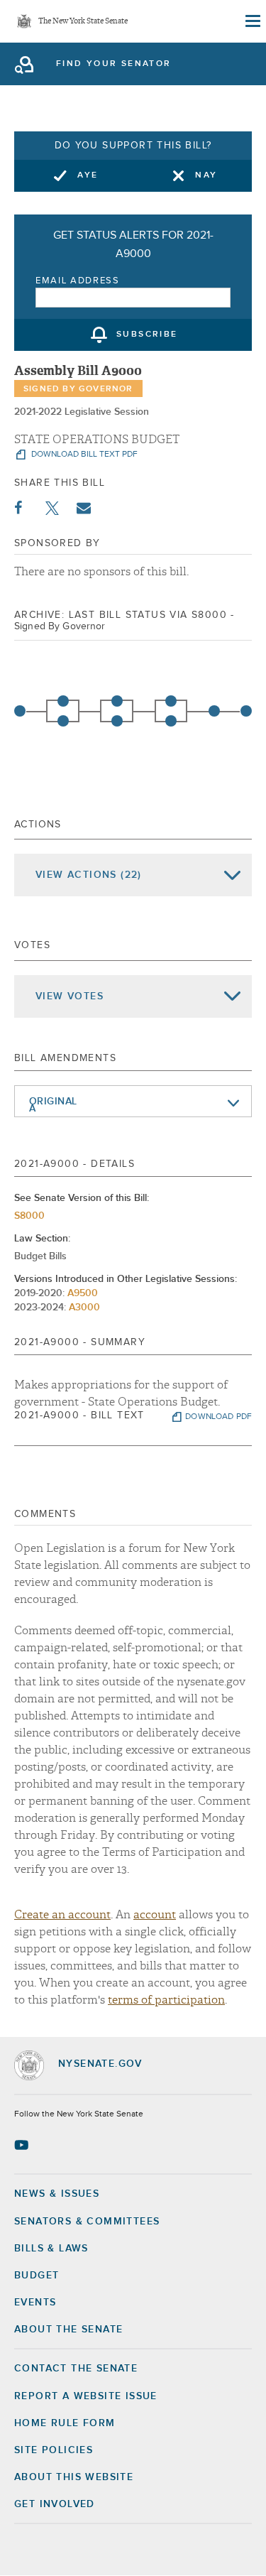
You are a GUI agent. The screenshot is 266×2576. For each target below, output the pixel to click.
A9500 (83, 1293)
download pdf (218, 1417)
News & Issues (57, 2194)
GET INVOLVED (55, 2504)
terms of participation (166, 2000)
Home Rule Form (65, 2423)
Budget (37, 2276)
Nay (206, 175)
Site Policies (54, 2450)
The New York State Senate (83, 22)
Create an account (62, 1915)
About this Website (74, 2477)
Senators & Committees (87, 2222)
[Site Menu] (252, 21)
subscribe (147, 335)
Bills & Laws (51, 2249)
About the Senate (68, 2330)
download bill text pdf (83, 455)
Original (53, 1102)
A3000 (84, 1308)
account (155, 1915)
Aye (88, 175)
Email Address (78, 281)
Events (35, 2303)
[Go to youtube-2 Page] (23, 2145)
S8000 (29, 1216)
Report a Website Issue (86, 2396)
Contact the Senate (76, 2369)
